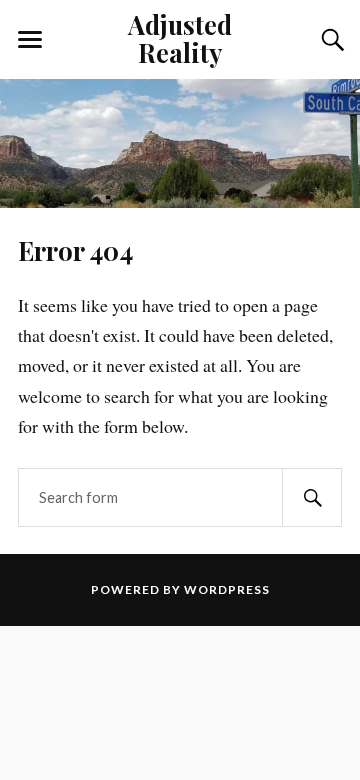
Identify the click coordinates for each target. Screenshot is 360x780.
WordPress (227, 589)
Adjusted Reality (180, 38)
